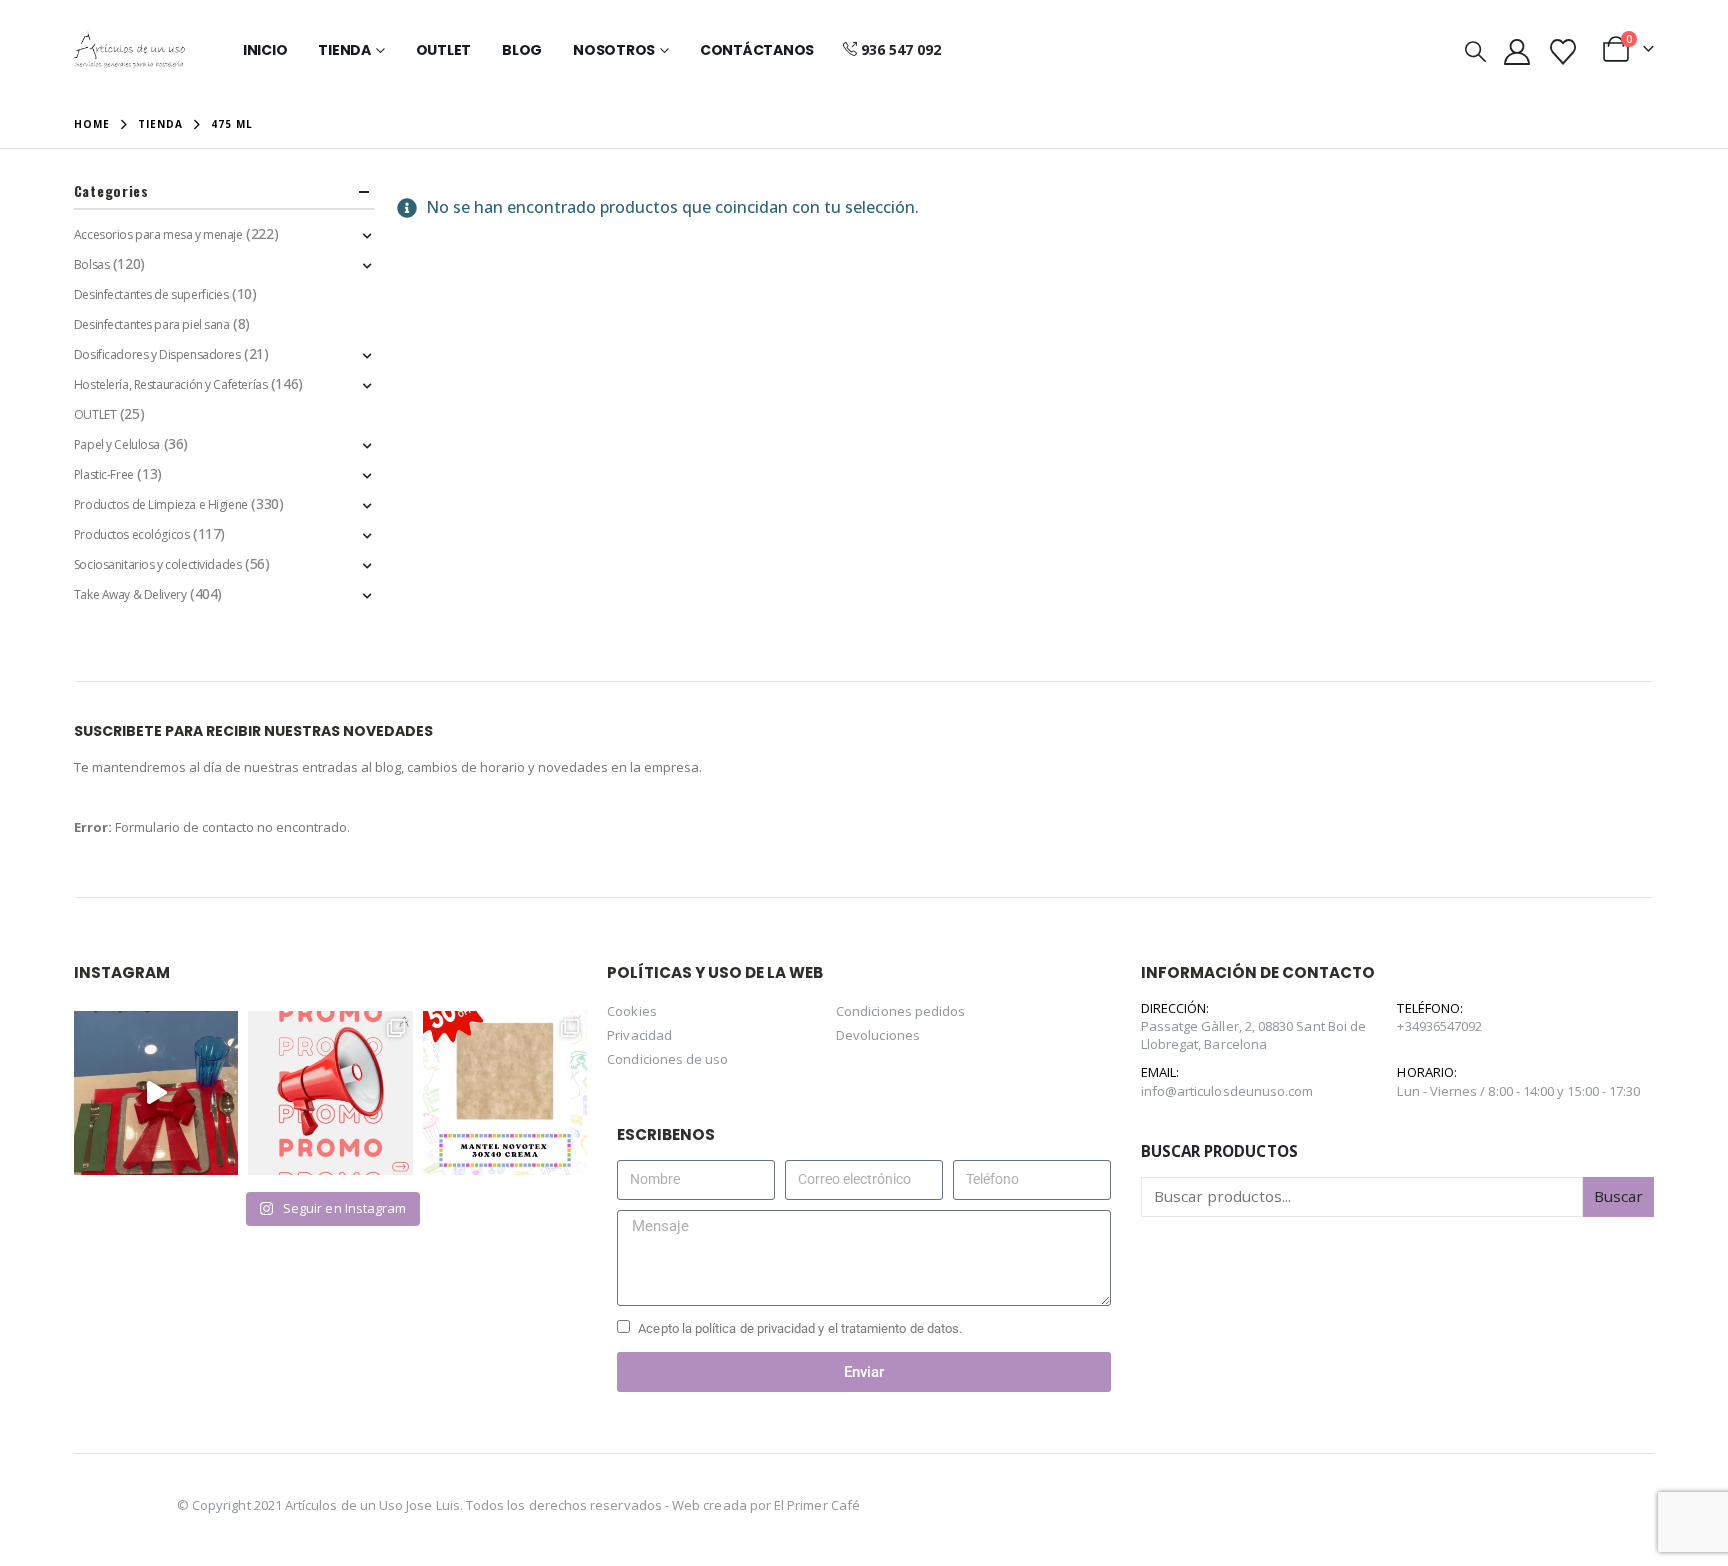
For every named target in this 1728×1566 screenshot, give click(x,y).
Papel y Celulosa (117, 444)
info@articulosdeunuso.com (1227, 1091)
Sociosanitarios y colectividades (158, 564)
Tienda (344, 50)
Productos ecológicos (132, 534)
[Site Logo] (129, 50)
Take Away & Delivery (130, 594)
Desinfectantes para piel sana (152, 324)
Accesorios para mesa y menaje (158, 234)
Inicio (265, 50)
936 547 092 (901, 49)
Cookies (631, 1011)
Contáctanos (757, 50)
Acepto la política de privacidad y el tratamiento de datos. (800, 1328)
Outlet (444, 50)
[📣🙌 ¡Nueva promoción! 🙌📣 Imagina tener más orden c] (330, 1093)
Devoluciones (878, 1035)
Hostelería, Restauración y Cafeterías (170, 384)
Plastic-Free (104, 474)
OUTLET (95, 414)
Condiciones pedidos (900, 1011)
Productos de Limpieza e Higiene (161, 504)
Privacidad (639, 1035)
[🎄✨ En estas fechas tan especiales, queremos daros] (156, 1093)
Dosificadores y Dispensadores (157, 354)
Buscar (1618, 1196)
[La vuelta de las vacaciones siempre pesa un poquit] (505, 1093)
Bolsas (91, 264)
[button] (1474, 51)
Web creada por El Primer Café (766, 1505)
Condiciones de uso (667, 1059)
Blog (522, 50)
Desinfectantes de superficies (151, 294)
